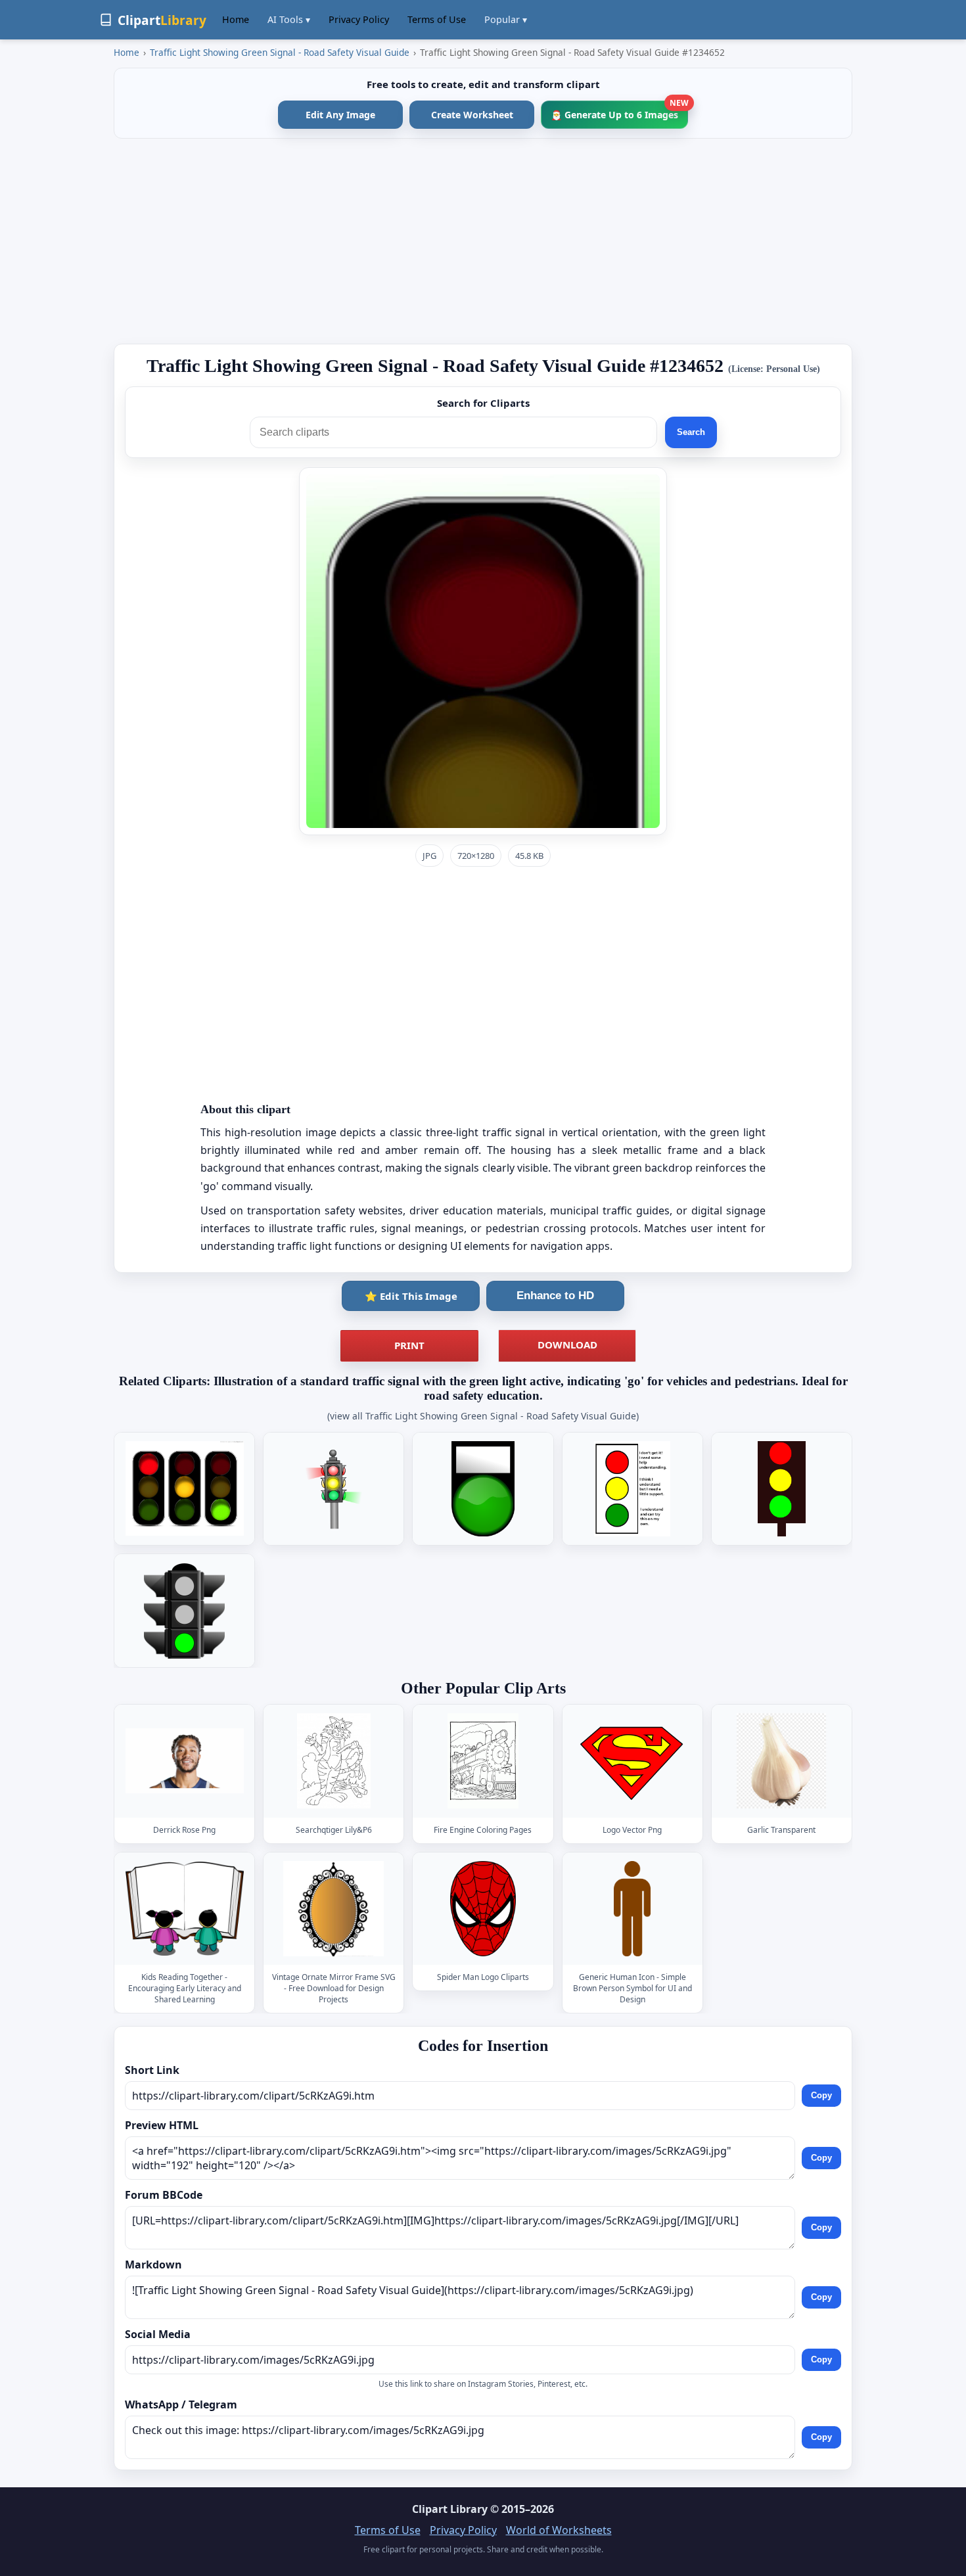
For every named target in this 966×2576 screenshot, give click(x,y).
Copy (821, 2095)
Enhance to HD (555, 1296)
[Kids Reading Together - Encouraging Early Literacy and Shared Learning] (185, 1909)
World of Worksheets (559, 2530)
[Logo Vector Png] (632, 1761)
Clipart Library (450, 2509)
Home (236, 19)
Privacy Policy (359, 19)
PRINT (409, 1345)
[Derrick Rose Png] (185, 1761)
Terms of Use (437, 19)
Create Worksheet (472, 115)
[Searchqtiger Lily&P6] (334, 1761)
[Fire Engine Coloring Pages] (483, 1761)
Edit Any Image (340, 115)
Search (691, 432)
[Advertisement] (483, 241)
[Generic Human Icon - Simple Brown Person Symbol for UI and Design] (632, 1909)
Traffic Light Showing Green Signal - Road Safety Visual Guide (280, 52)
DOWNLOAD (567, 1345)
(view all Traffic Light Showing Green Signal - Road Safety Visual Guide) (483, 1416)
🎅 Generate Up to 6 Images (619, 111)
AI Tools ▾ (289, 19)
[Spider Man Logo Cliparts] (483, 1909)
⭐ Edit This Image (411, 1296)
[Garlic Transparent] (781, 1761)
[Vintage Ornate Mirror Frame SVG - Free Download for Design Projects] (334, 1909)
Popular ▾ (506, 19)
